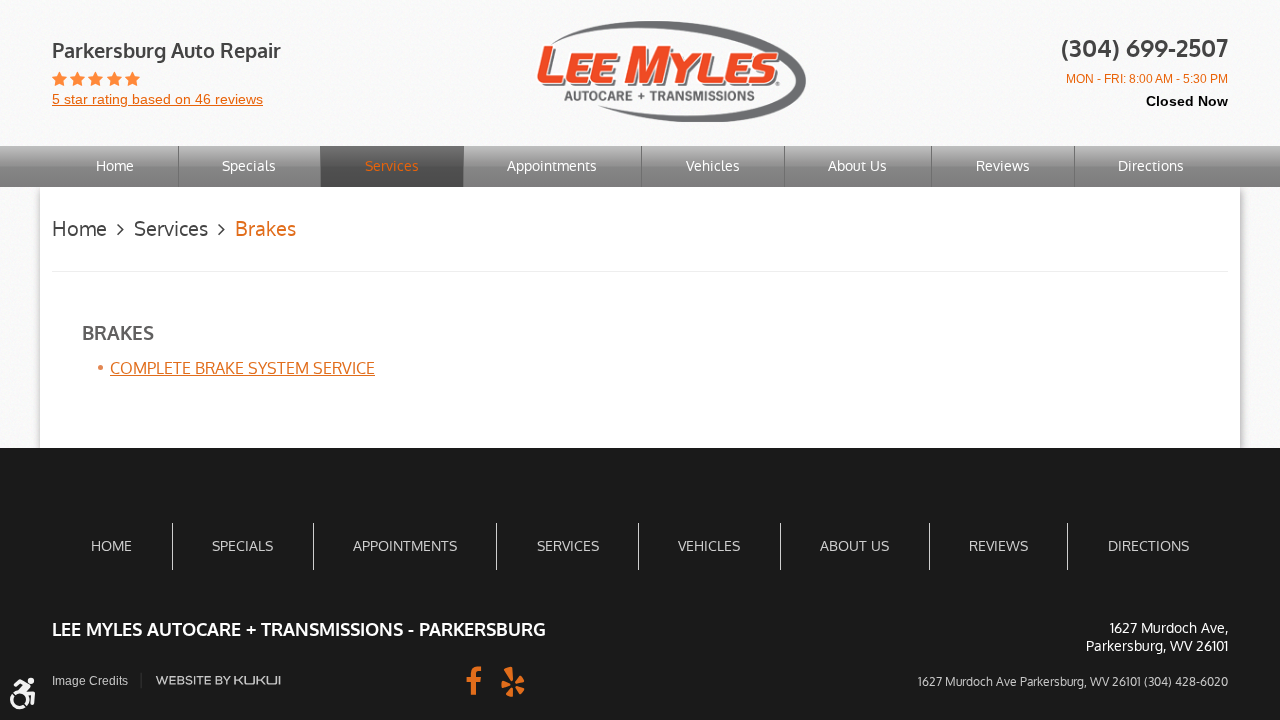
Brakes (265, 229)
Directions (1151, 166)
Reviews (1003, 166)
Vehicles (713, 166)
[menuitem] (115, 166)
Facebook (473, 680)
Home (115, 166)
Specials (249, 166)
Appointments (552, 166)
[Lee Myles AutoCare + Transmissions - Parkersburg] (671, 71)
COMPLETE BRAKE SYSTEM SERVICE (242, 368)
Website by (218, 680)
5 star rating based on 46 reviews (157, 99)
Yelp (513, 680)
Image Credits (90, 681)
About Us (857, 166)
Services (392, 166)
